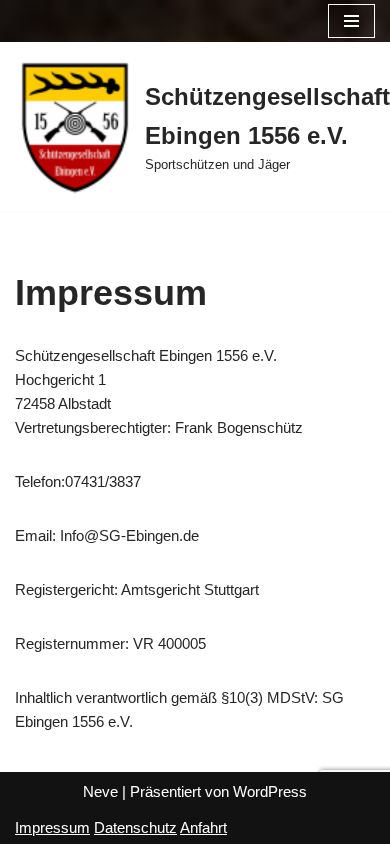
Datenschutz (135, 827)
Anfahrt (203, 827)
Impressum (52, 827)
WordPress (270, 791)
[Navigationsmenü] (351, 21)
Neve (100, 791)
